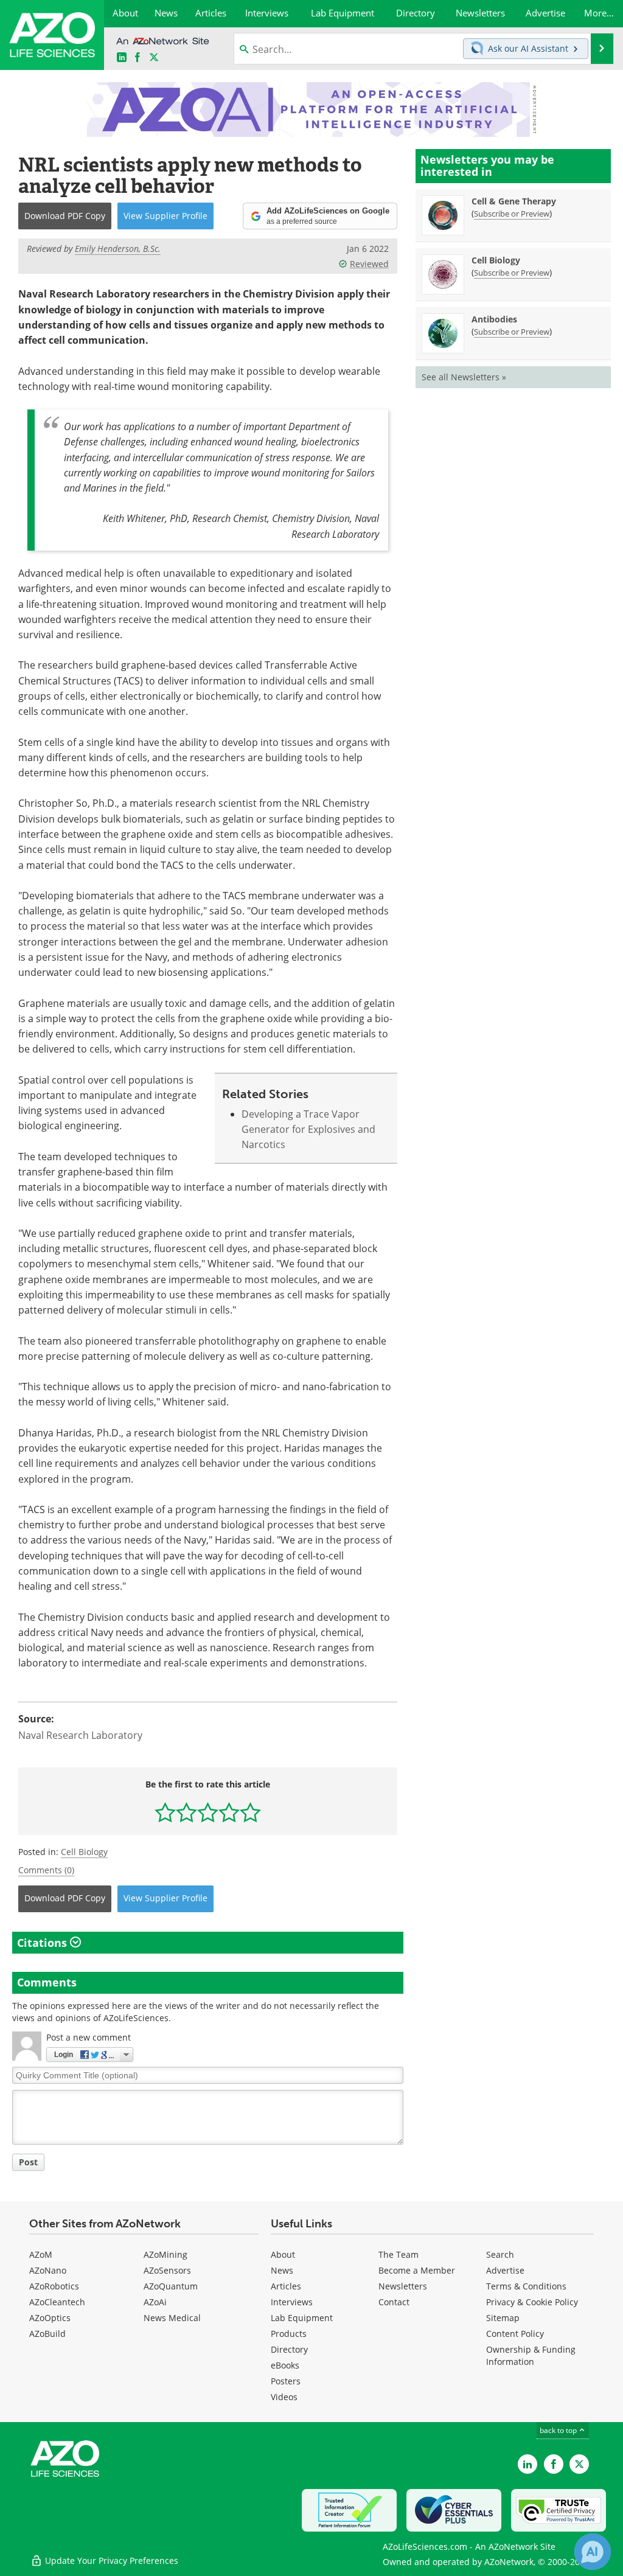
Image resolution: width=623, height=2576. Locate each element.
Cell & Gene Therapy (514, 201)
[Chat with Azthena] (593, 2552)
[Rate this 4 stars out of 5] (229, 1812)
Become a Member (417, 2270)
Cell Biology (84, 1852)
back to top (559, 2430)
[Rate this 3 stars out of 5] (208, 1812)
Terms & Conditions (526, 2286)
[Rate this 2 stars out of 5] (186, 1812)
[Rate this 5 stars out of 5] (250, 1812)
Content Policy (515, 2334)
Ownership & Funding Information (531, 2355)
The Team (399, 2254)
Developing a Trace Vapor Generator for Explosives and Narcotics (308, 1130)
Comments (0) (46, 1870)
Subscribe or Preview (512, 214)
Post (28, 2162)
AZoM (41, 2254)
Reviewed (369, 264)
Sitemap (503, 2318)
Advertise (505, 2270)
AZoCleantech (57, 2302)
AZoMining (165, 2254)
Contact (394, 2302)
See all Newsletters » (464, 377)
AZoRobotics (54, 2286)
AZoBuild (47, 2334)
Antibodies (494, 319)
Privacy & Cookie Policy (532, 2302)
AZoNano (48, 2270)
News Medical (172, 2318)
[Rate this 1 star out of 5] (165, 1812)
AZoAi (155, 2302)
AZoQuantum (171, 2286)
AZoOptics (50, 2318)
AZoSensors (167, 2270)
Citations (44, 1943)
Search (500, 2254)
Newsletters (403, 2286)
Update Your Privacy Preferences (110, 2560)
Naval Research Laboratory (80, 1735)
